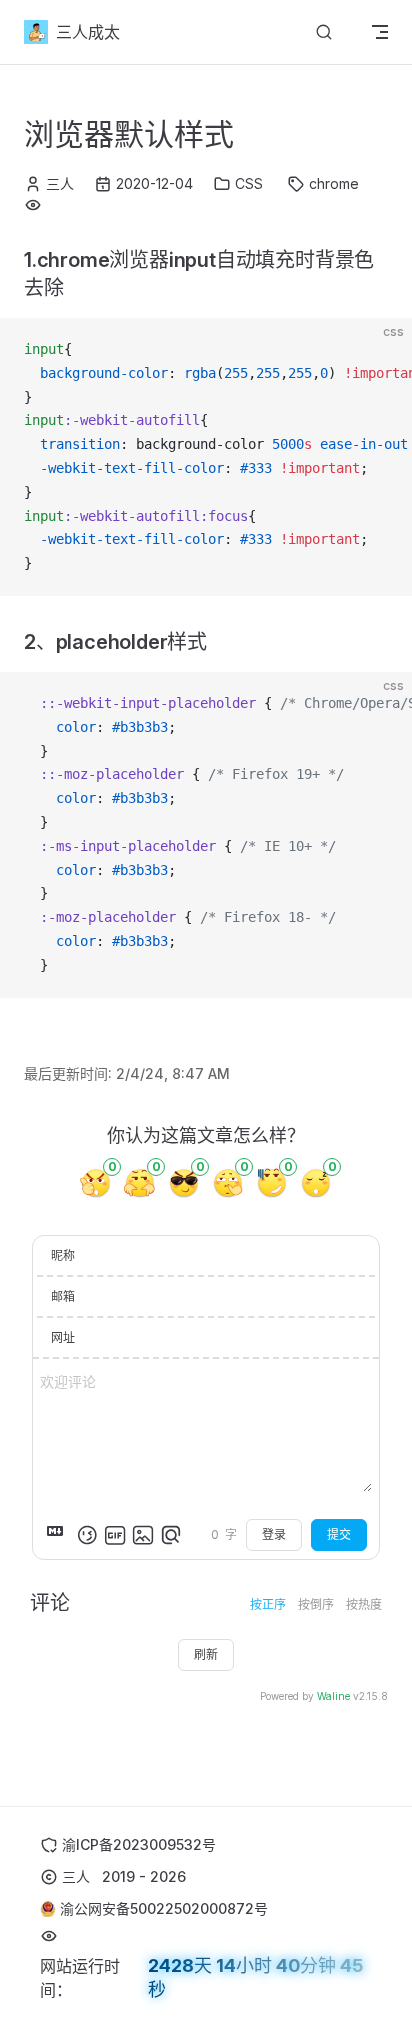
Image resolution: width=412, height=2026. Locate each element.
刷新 (206, 1654)
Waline (333, 1696)
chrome (334, 183)
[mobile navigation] (380, 32)
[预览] (171, 1535)
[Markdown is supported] (59, 1535)
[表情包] (115, 1535)
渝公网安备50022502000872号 (164, 1908)
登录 (274, 1534)
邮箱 (63, 1296)
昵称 (63, 1255)
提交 (339, 1534)
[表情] (87, 1535)
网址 (63, 1337)
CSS (249, 183)
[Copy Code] (380, 350)
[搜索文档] (324, 32)
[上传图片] (143, 1535)
